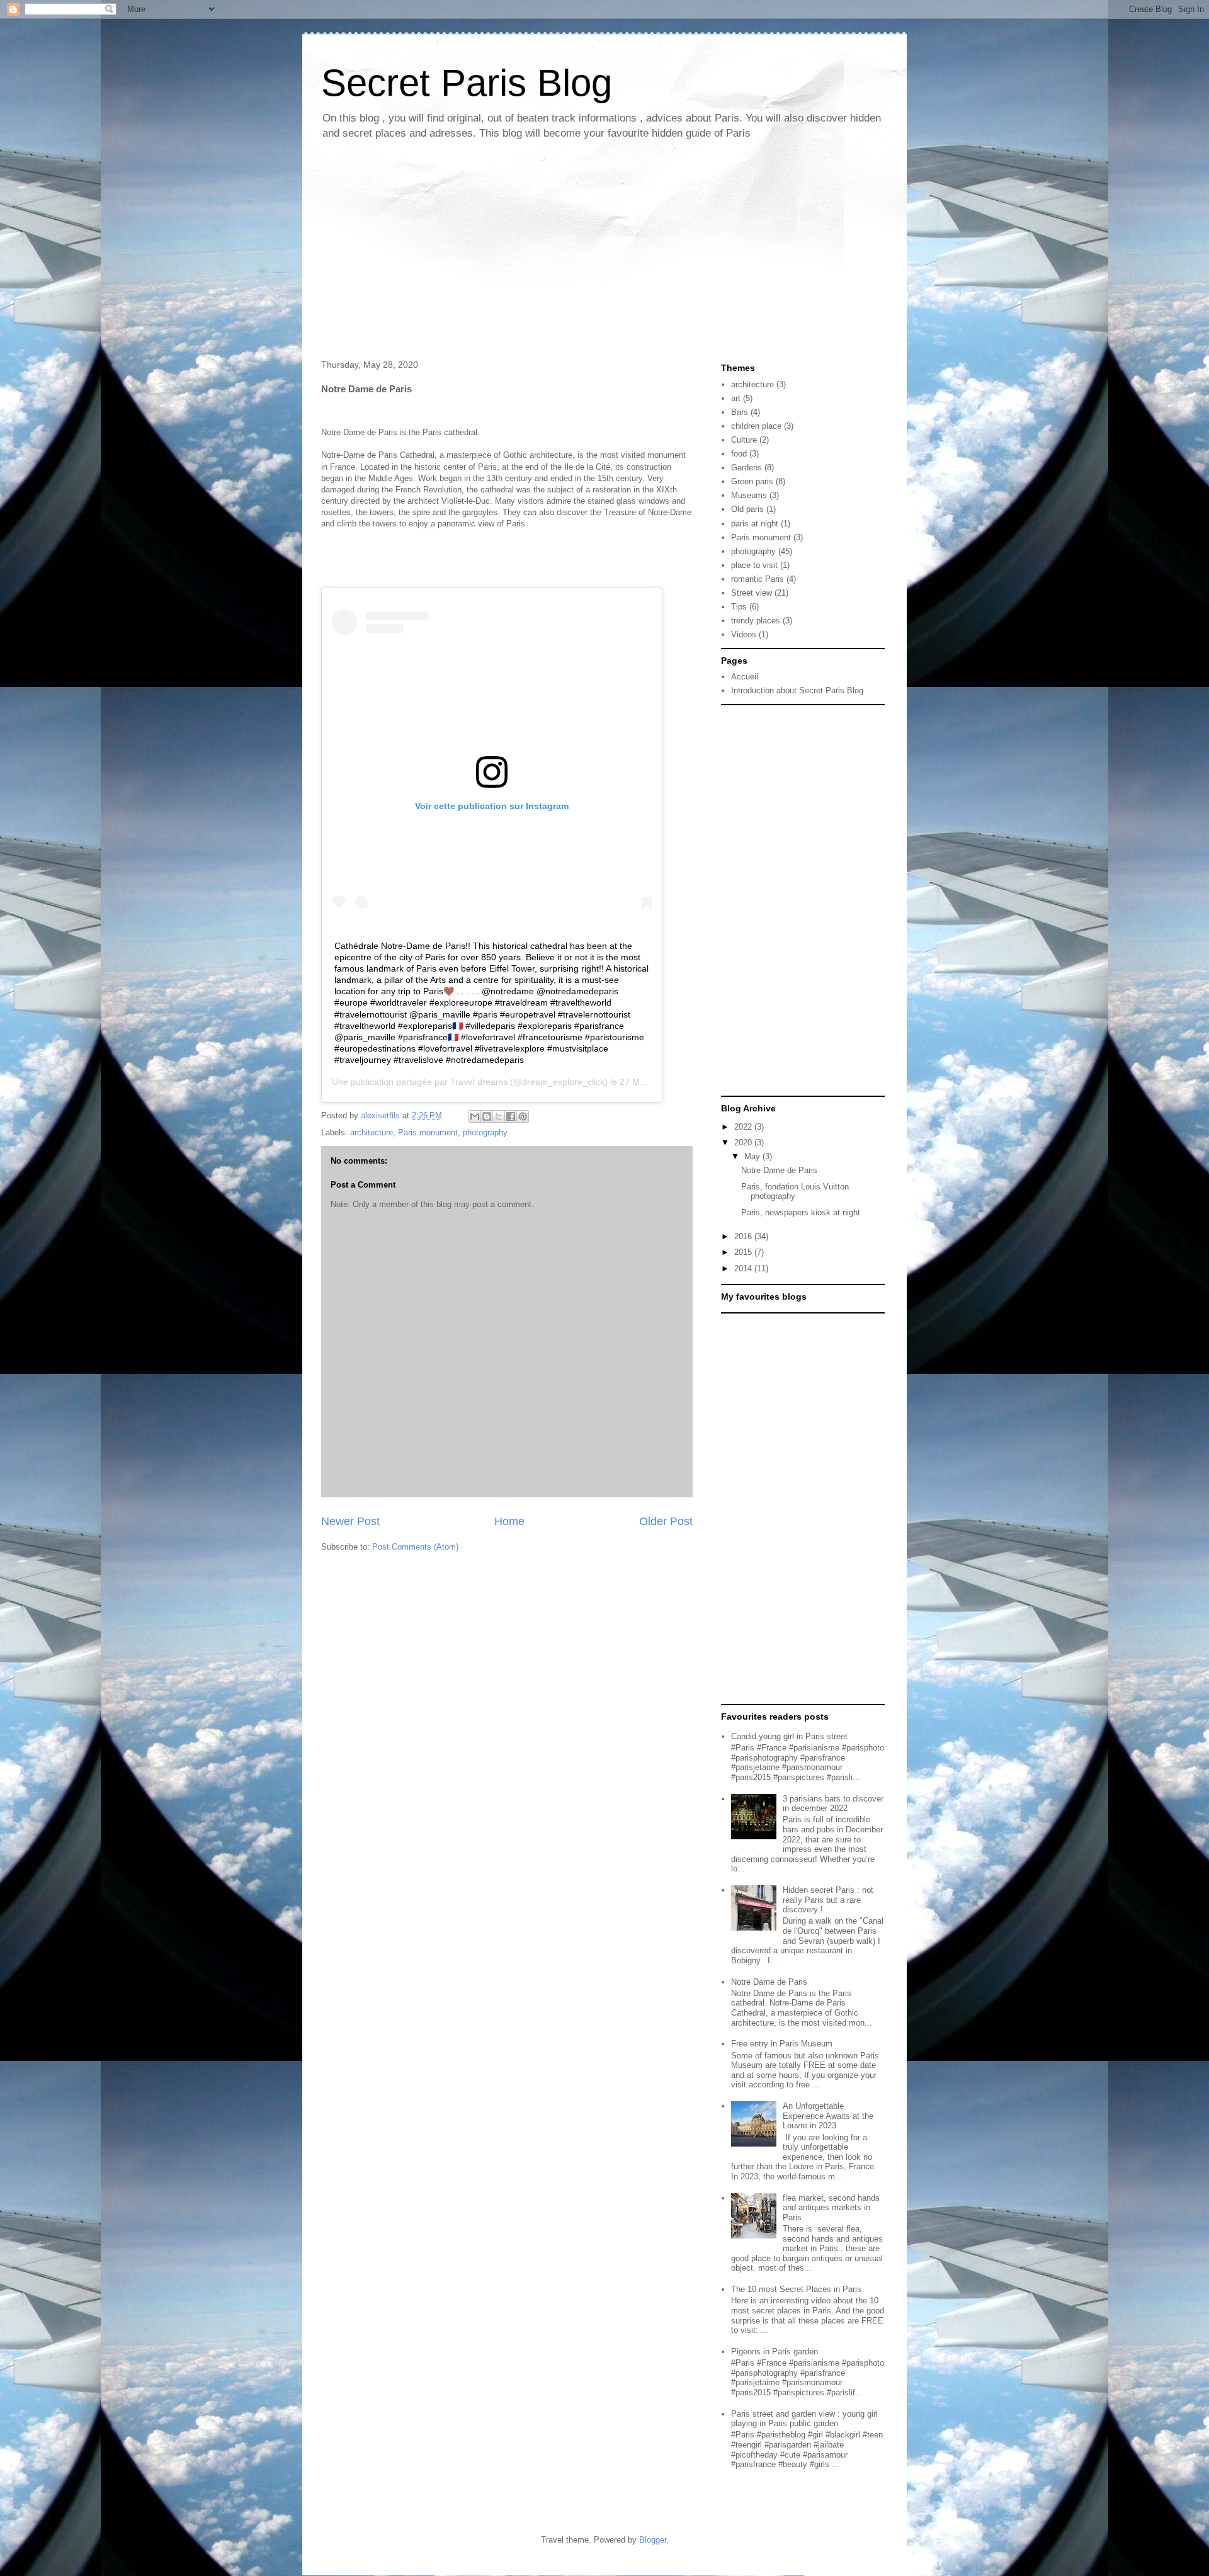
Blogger (653, 2540)
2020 (744, 1143)
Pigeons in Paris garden (775, 2352)
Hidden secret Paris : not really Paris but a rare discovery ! (828, 1900)
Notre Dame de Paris (779, 1170)
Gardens (746, 468)
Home (509, 1521)
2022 (744, 1127)
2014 (744, 1268)
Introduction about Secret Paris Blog (797, 690)
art (736, 398)
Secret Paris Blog (467, 83)
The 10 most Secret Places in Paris (796, 2289)
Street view (752, 593)
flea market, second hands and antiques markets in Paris (831, 2208)
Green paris (752, 481)
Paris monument (428, 1132)
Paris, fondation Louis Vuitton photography (795, 1192)
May (753, 1156)
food (739, 454)
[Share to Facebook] (511, 1116)
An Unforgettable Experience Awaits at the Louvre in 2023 (828, 2116)
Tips (739, 607)
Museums (749, 495)
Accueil (745, 677)
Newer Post (350, 1521)
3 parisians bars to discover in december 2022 (833, 1804)
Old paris (747, 509)
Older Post (666, 1521)
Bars (740, 412)
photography (485, 1132)
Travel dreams (479, 1082)
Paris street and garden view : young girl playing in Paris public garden (804, 2419)
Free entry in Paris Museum (782, 2044)
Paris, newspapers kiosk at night (801, 1212)
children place (756, 426)
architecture (372, 1132)
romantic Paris (758, 579)
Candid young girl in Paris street (789, 1736)
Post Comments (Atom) (415, 1547)
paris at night (755, 524)
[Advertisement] (604, 252)
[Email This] (475, 1116)
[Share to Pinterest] (523, 1116)
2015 (744, 1252)
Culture (744, 440)
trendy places (756, 621)
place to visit (754, 565)
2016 (744, 1236)
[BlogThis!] (487, 1116)
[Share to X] (499, 1116)
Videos (744, 634)
